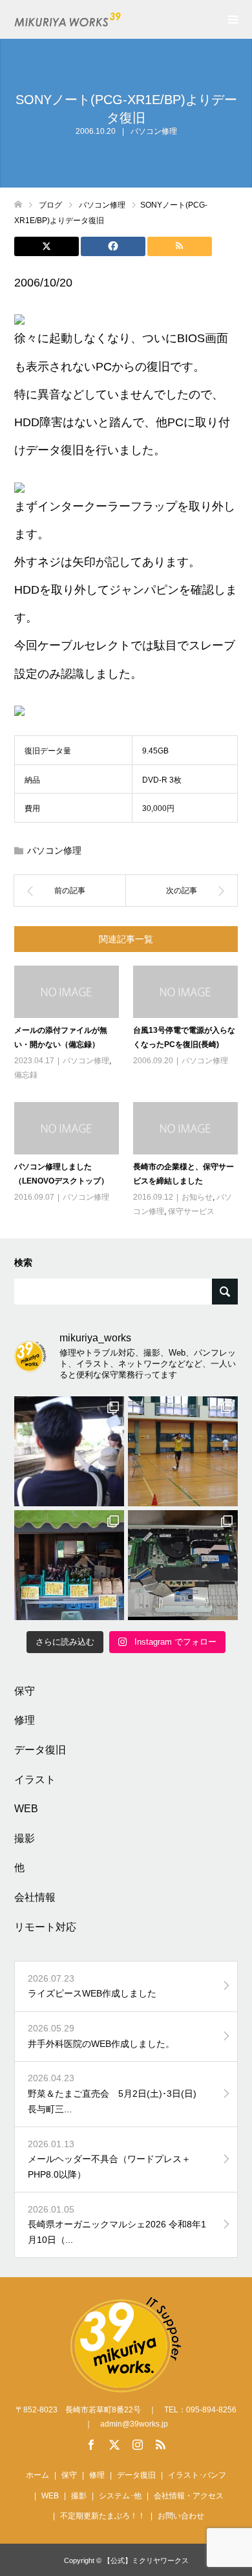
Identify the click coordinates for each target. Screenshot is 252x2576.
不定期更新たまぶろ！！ (103, 2516)
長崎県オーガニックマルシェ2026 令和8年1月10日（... (117, 2225)
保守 (25, 1691)
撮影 (25, 1838)
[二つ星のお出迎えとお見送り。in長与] (69, 1451)
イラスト (35, 1780)
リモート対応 (45, 1927)
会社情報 (35, 1897)
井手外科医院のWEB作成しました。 (101, 2036)
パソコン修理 (154, 131)
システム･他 (120, 2496)
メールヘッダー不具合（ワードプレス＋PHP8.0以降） (109, 2159)
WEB (26, 1809)
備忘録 (26, 1075)
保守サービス (191, 1211)
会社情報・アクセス (189, 2496)
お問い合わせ (181, 2516)
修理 (25, 1720)
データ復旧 (40, 1750)
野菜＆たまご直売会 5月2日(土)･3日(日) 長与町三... (117, 2094)
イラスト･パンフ (197, 2475)
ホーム (37, 2475)
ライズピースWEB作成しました (92, 1986)
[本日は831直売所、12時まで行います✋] (69, 1565)
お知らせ (197, 1197)
